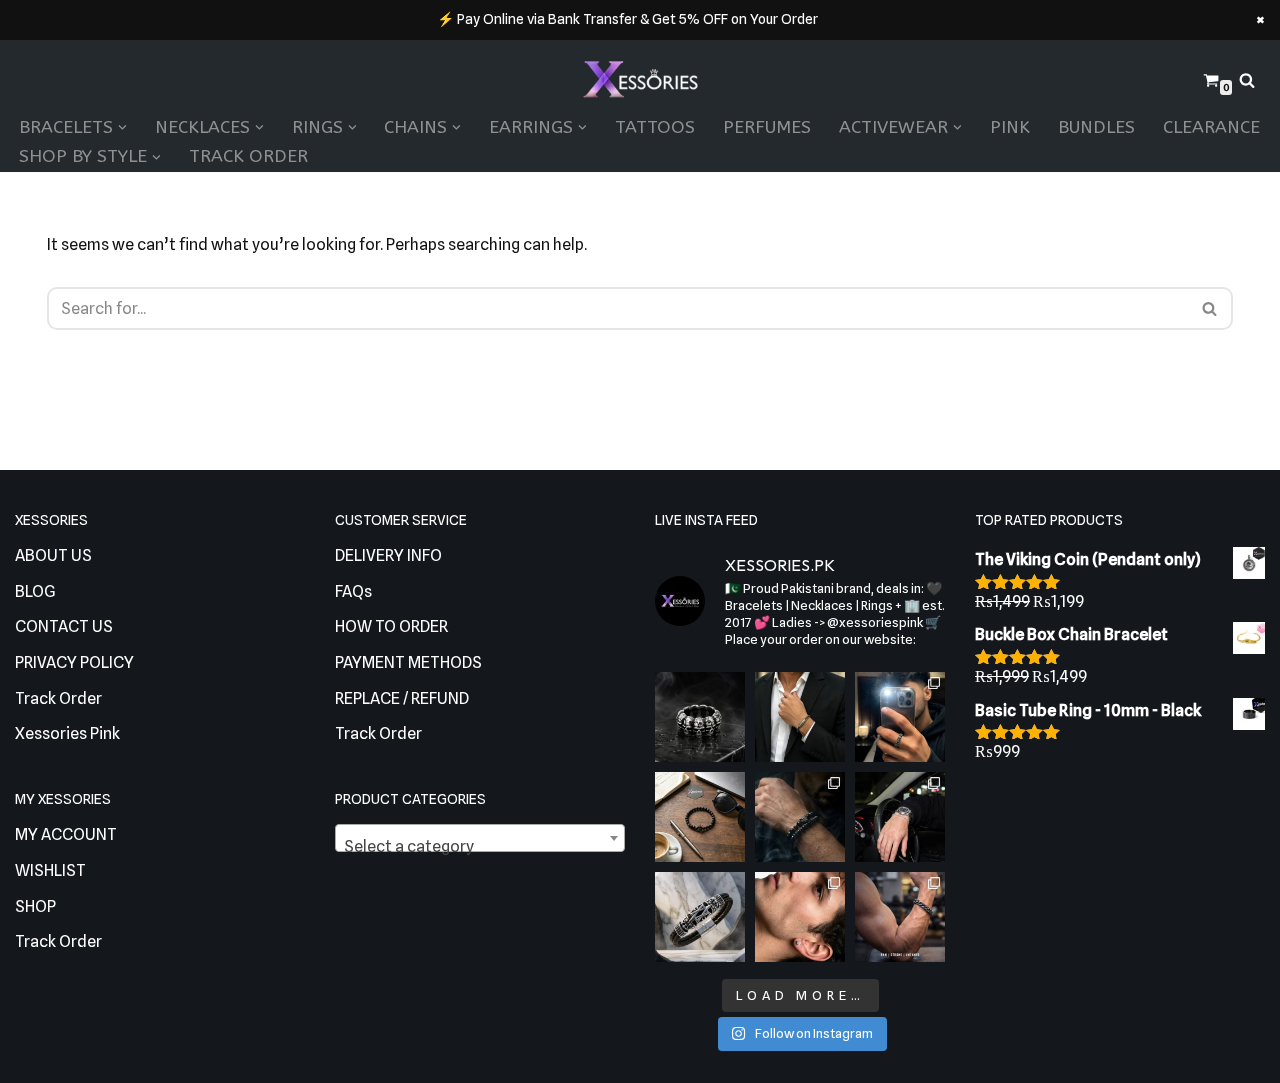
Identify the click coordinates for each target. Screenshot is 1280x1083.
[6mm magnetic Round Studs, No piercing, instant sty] (800, 917)
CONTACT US (64, 626)
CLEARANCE (1211, 127)
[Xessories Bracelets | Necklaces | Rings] (640, 81)
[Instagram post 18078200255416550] (900, 717)
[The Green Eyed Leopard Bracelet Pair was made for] (800, 817)
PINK (1010, 127)
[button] (122, 127)
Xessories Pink (67, 733)
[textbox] (480, 847)
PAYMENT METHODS (408, 662)
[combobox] (480, 838)
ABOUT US (53, 555)
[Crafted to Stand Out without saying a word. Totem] (700, 917)
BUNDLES (1096, 127)
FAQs (353, 591)
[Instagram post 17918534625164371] (700, 817)
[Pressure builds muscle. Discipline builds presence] (900, 917)
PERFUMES (767, 127)
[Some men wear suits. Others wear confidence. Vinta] (800, 717)
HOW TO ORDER (391, 626)
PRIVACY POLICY (74, 662)
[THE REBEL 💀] (700, 717)
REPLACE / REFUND (402, 698)
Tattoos (655, 127)
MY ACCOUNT (66, 834)
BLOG (35, 591)
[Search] (1247, 80)
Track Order (248, 156)
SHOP (35, 906)
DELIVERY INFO (388, 555)
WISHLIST (50, 870)
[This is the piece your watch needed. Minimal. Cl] (900, 817)
